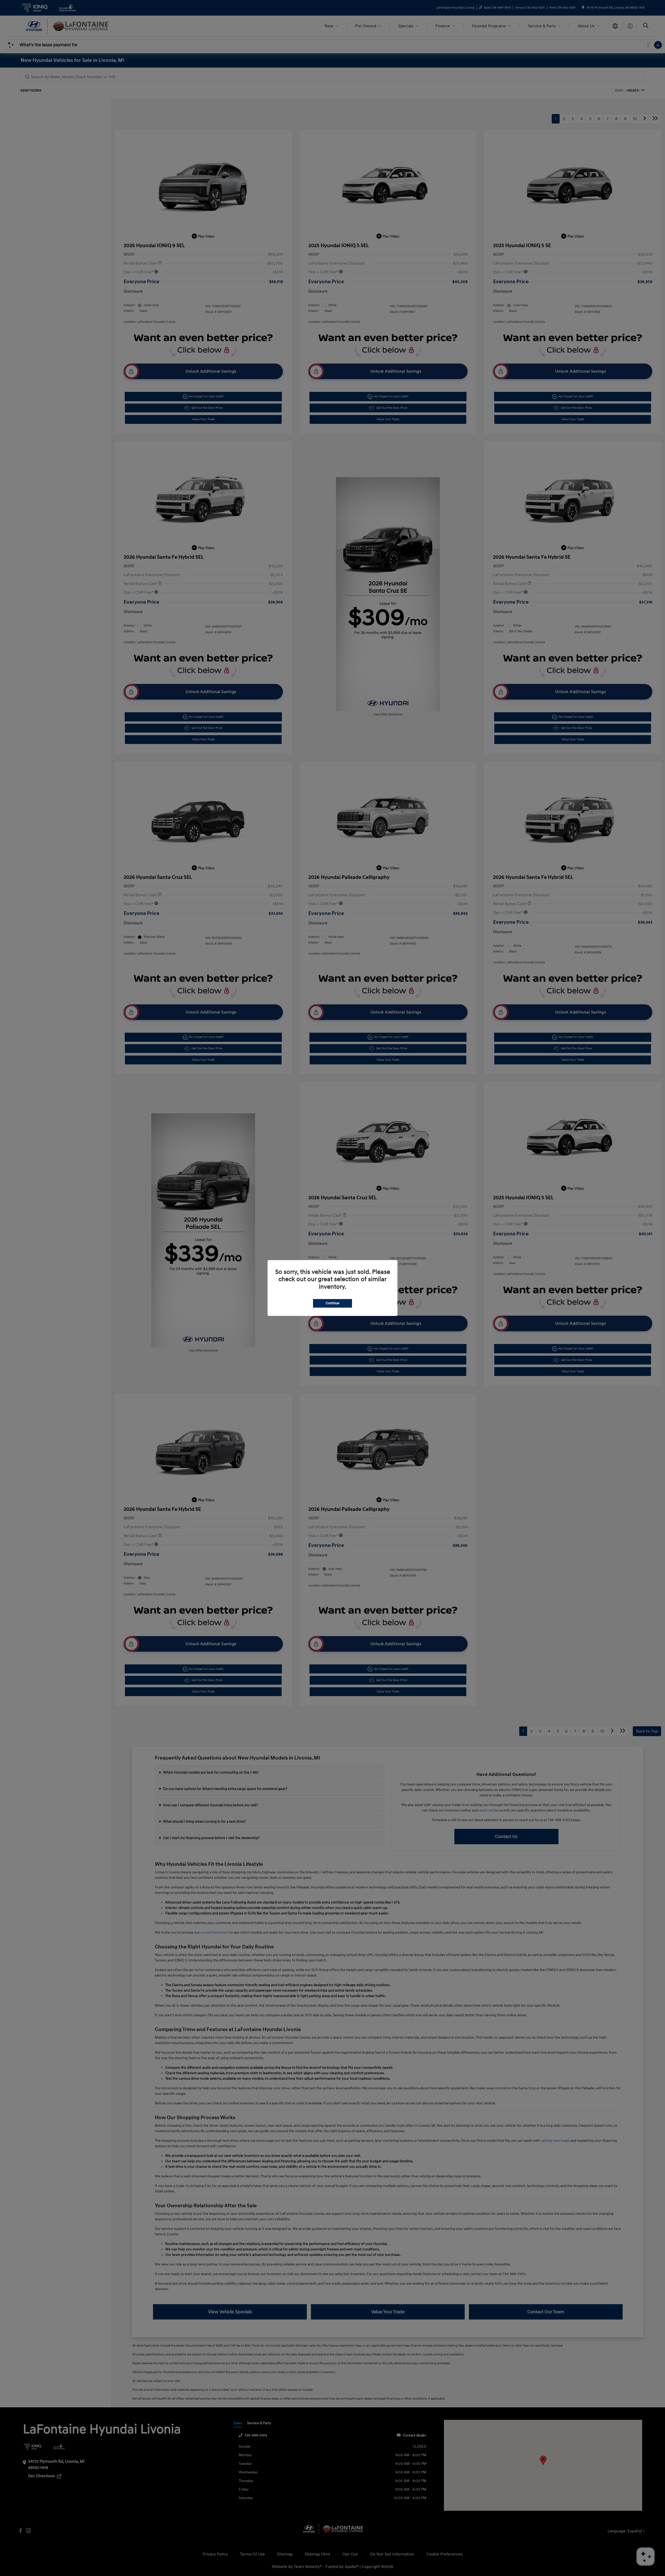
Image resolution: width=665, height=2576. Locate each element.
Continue (332, 1303)
